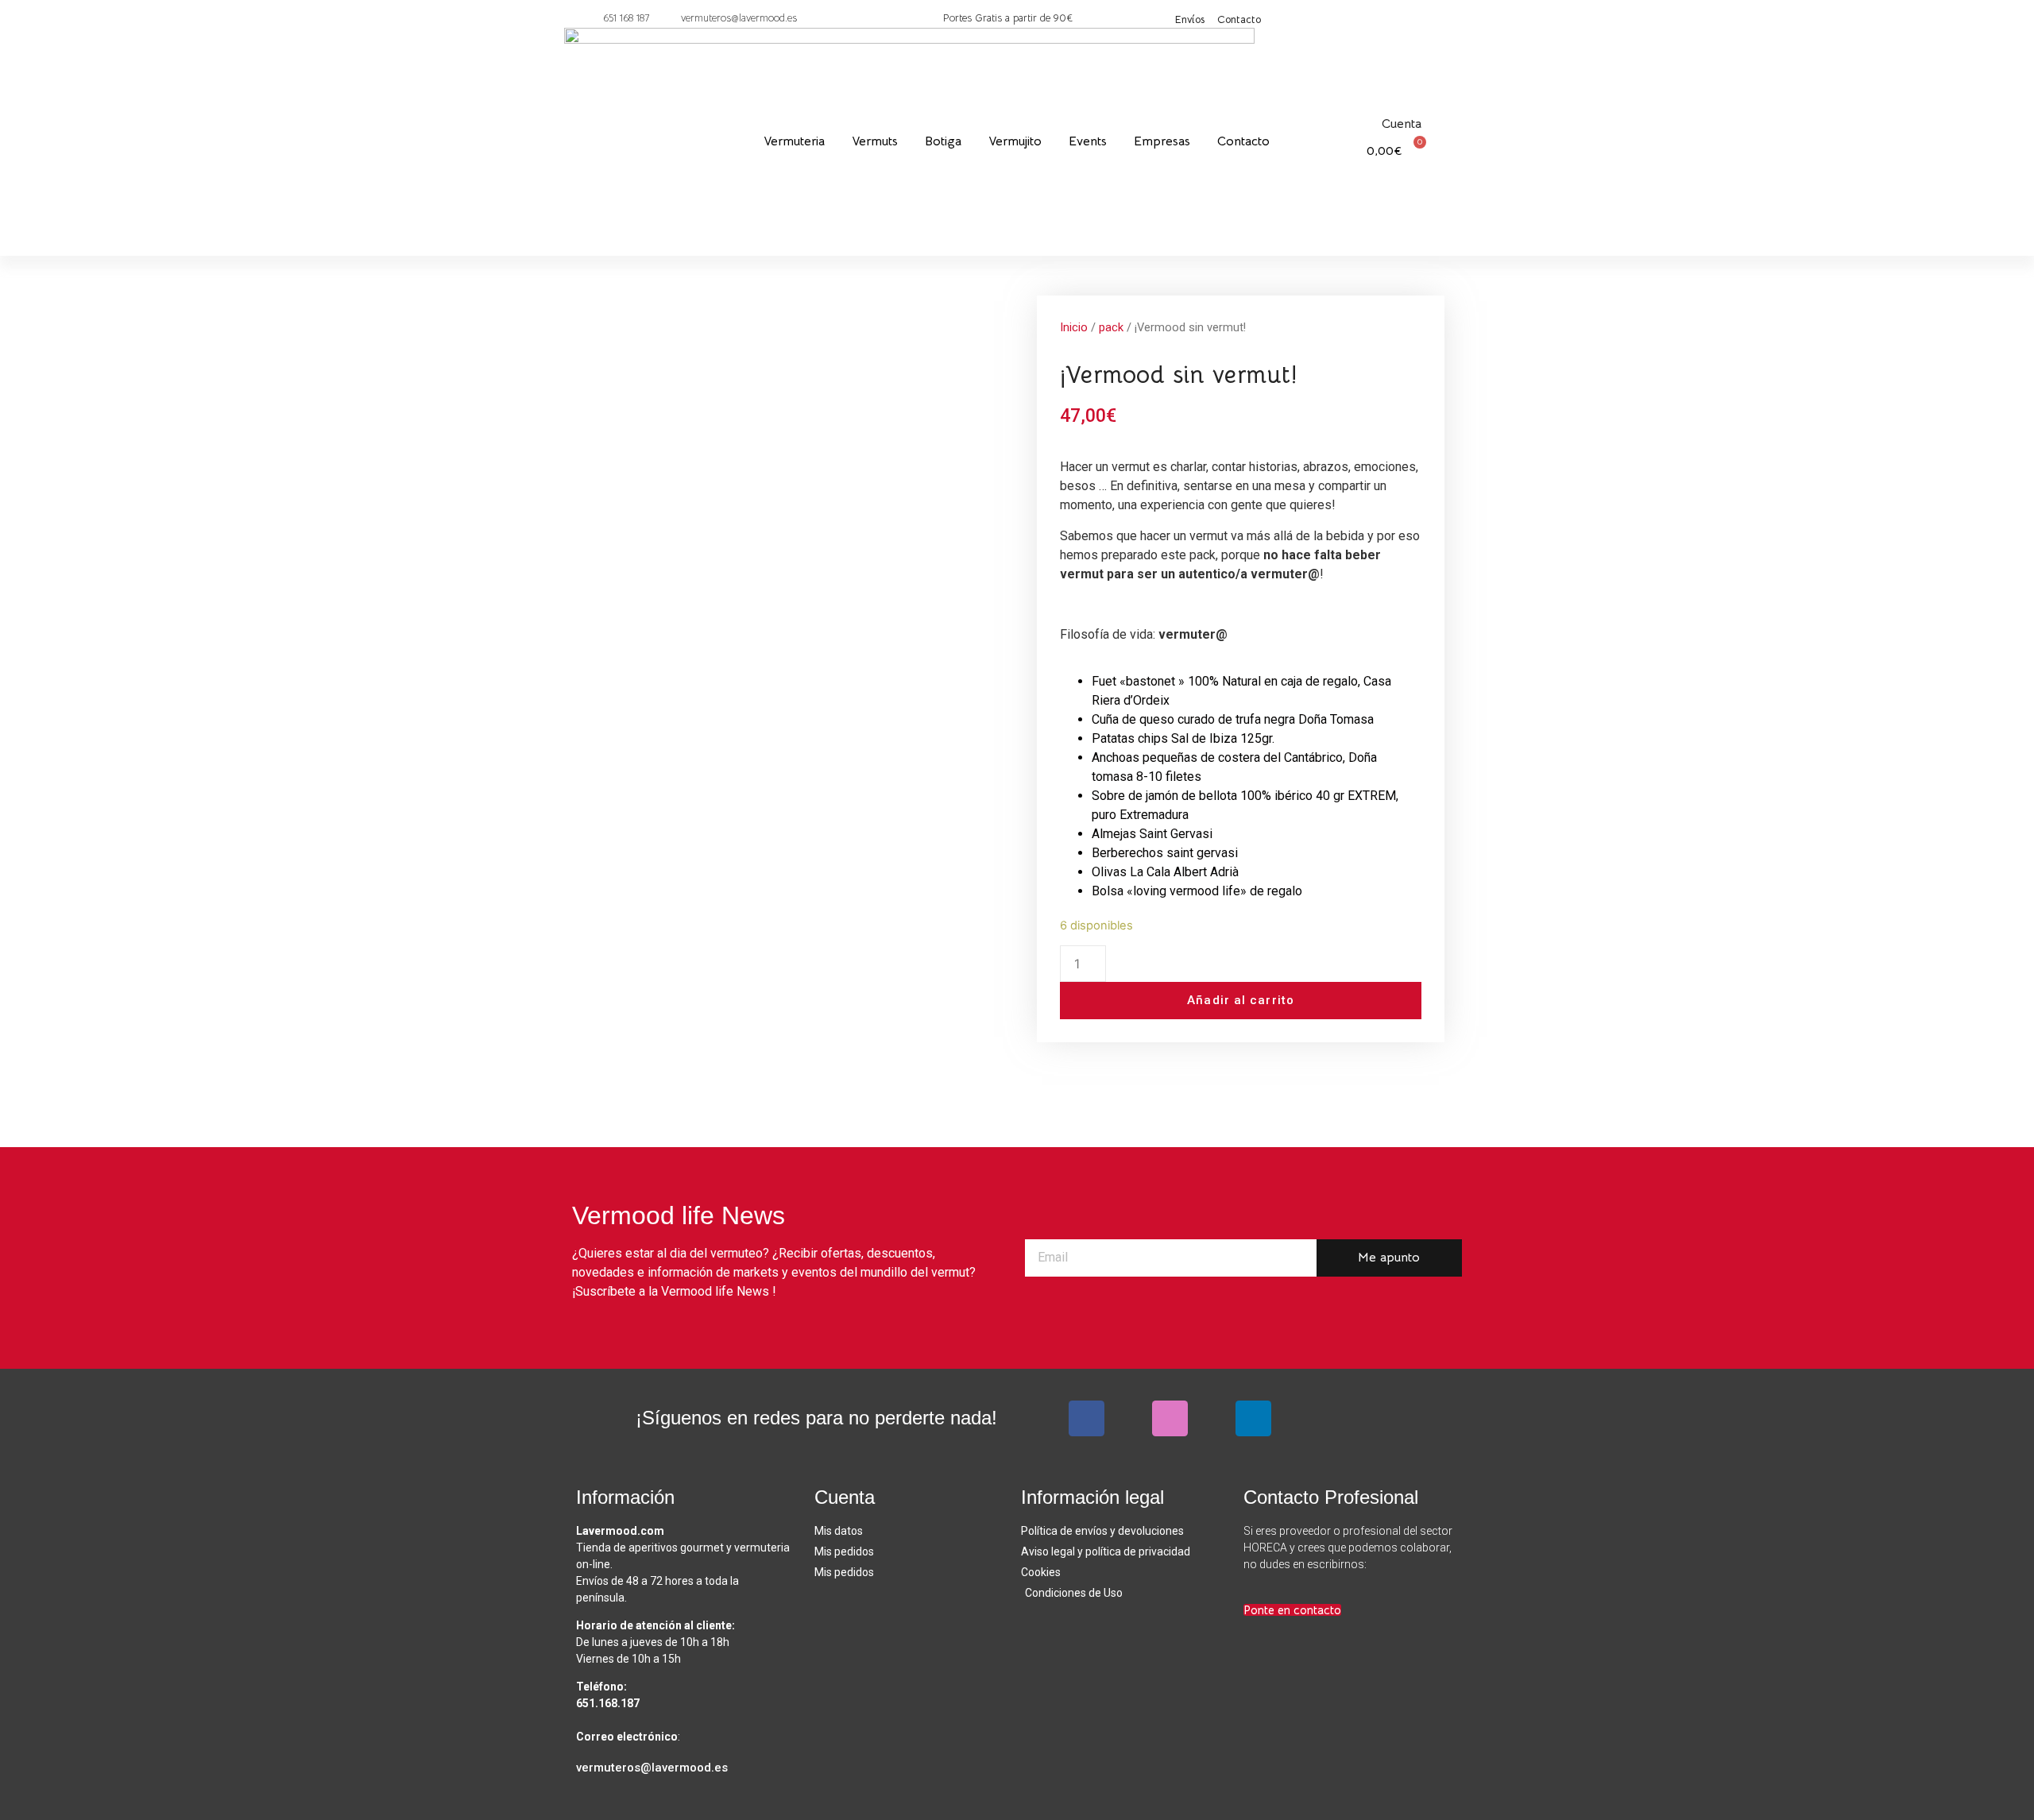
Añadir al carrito (1241, 1000)
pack (1111, 327)
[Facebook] (1087, 1418)
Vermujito (1015, 141)
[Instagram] (1170, 1418)
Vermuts (875, 141)
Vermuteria (794, 141)
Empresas (1162, 141)
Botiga (943, 141)
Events (1088, 141)
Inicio (1074, 327)
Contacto (1243, 141)
